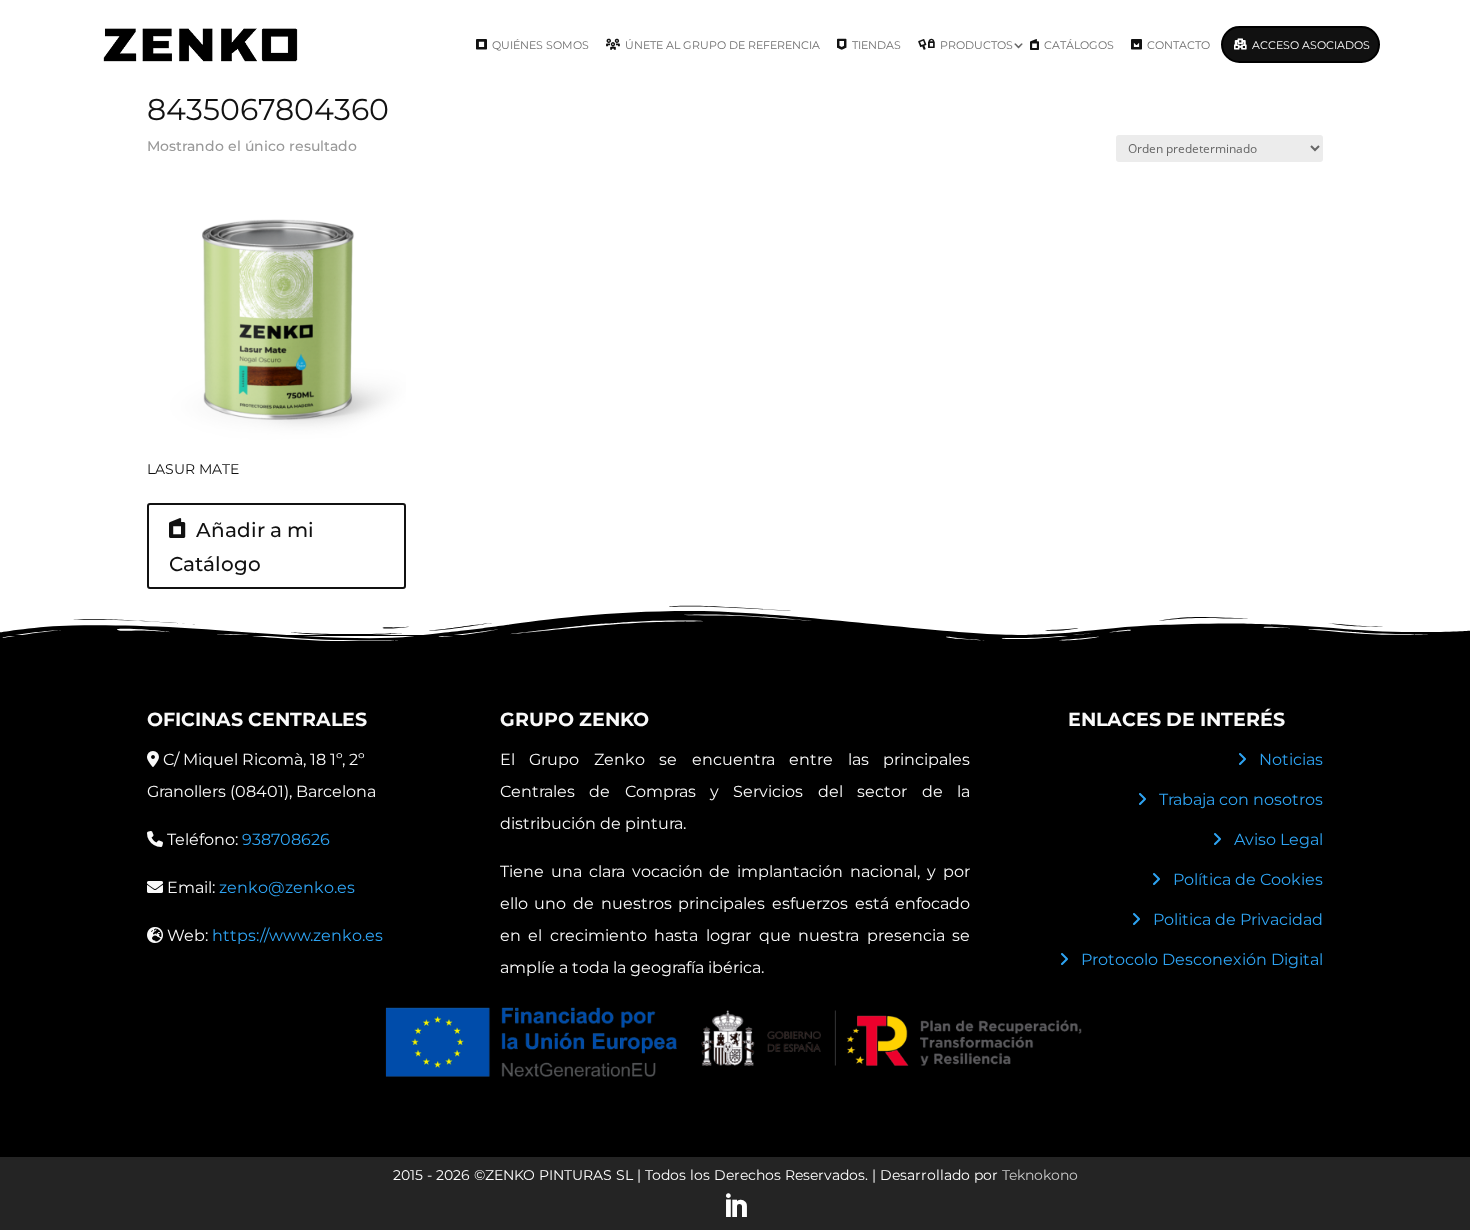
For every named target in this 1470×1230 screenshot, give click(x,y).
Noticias (1291, 759)
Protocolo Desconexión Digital (1202, 959)
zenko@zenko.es (287, 887)
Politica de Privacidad (1238, 919)
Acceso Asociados (1311, 45)
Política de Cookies (1248, 879)
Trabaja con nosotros (1241, 799)
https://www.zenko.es (297, 935)
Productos (976, 45)
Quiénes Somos (540, 45)
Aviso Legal (1278, 839)
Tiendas (876, 45)
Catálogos (1079, 45)
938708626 (286, 839)
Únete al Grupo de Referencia (722, 45)
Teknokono (1040, 1175)
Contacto (1178, 45)
